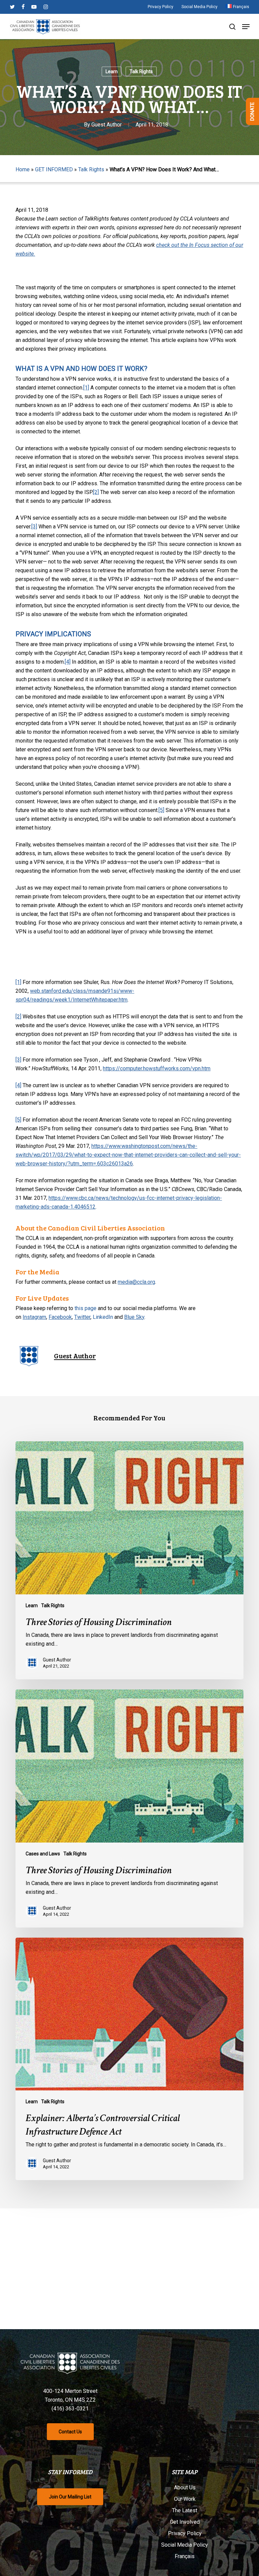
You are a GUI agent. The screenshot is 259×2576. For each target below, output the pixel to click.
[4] (68, 662)
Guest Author (107, 125)
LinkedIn (103, 1317)
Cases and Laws (43, 1854)
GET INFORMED (54, 169)
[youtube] (34, 7)
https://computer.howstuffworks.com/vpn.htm (157, 1068)
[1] (86, 388)
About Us (185, 2487)
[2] (96, 492)
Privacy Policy (185, 2533)
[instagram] (46, 7)
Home (23, 169)
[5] (161, 810)
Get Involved (185, 2522)
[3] (34, 527)
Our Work (185, 2499)
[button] (246, 27)
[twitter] (12, 7)
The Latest (185, 2510)
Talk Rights (141, 71)
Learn (112, 71)
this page (85, 1308)
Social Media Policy (185, 2545)
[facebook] (23, 7)
